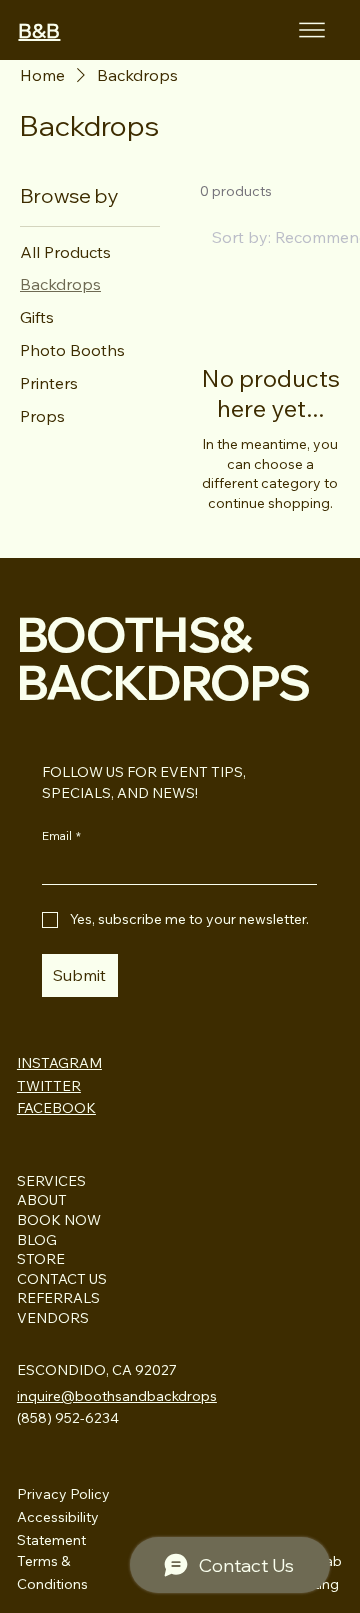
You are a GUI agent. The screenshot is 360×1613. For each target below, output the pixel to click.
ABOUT (42, 1200)
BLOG (37, 1240)
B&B (39, 30)
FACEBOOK (56, 1108)
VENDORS (53, 1318)
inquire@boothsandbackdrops (117, 1396)
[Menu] (312, 30)
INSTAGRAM (59, 1063)
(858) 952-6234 (68, 1418)
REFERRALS (58, 1298)
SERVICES (51, 1181)
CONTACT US (62, 1279)
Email (61, 835)
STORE (41, 1259)
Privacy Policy (63, 1494)
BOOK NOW (59, 1220)
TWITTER (49, 1086)
